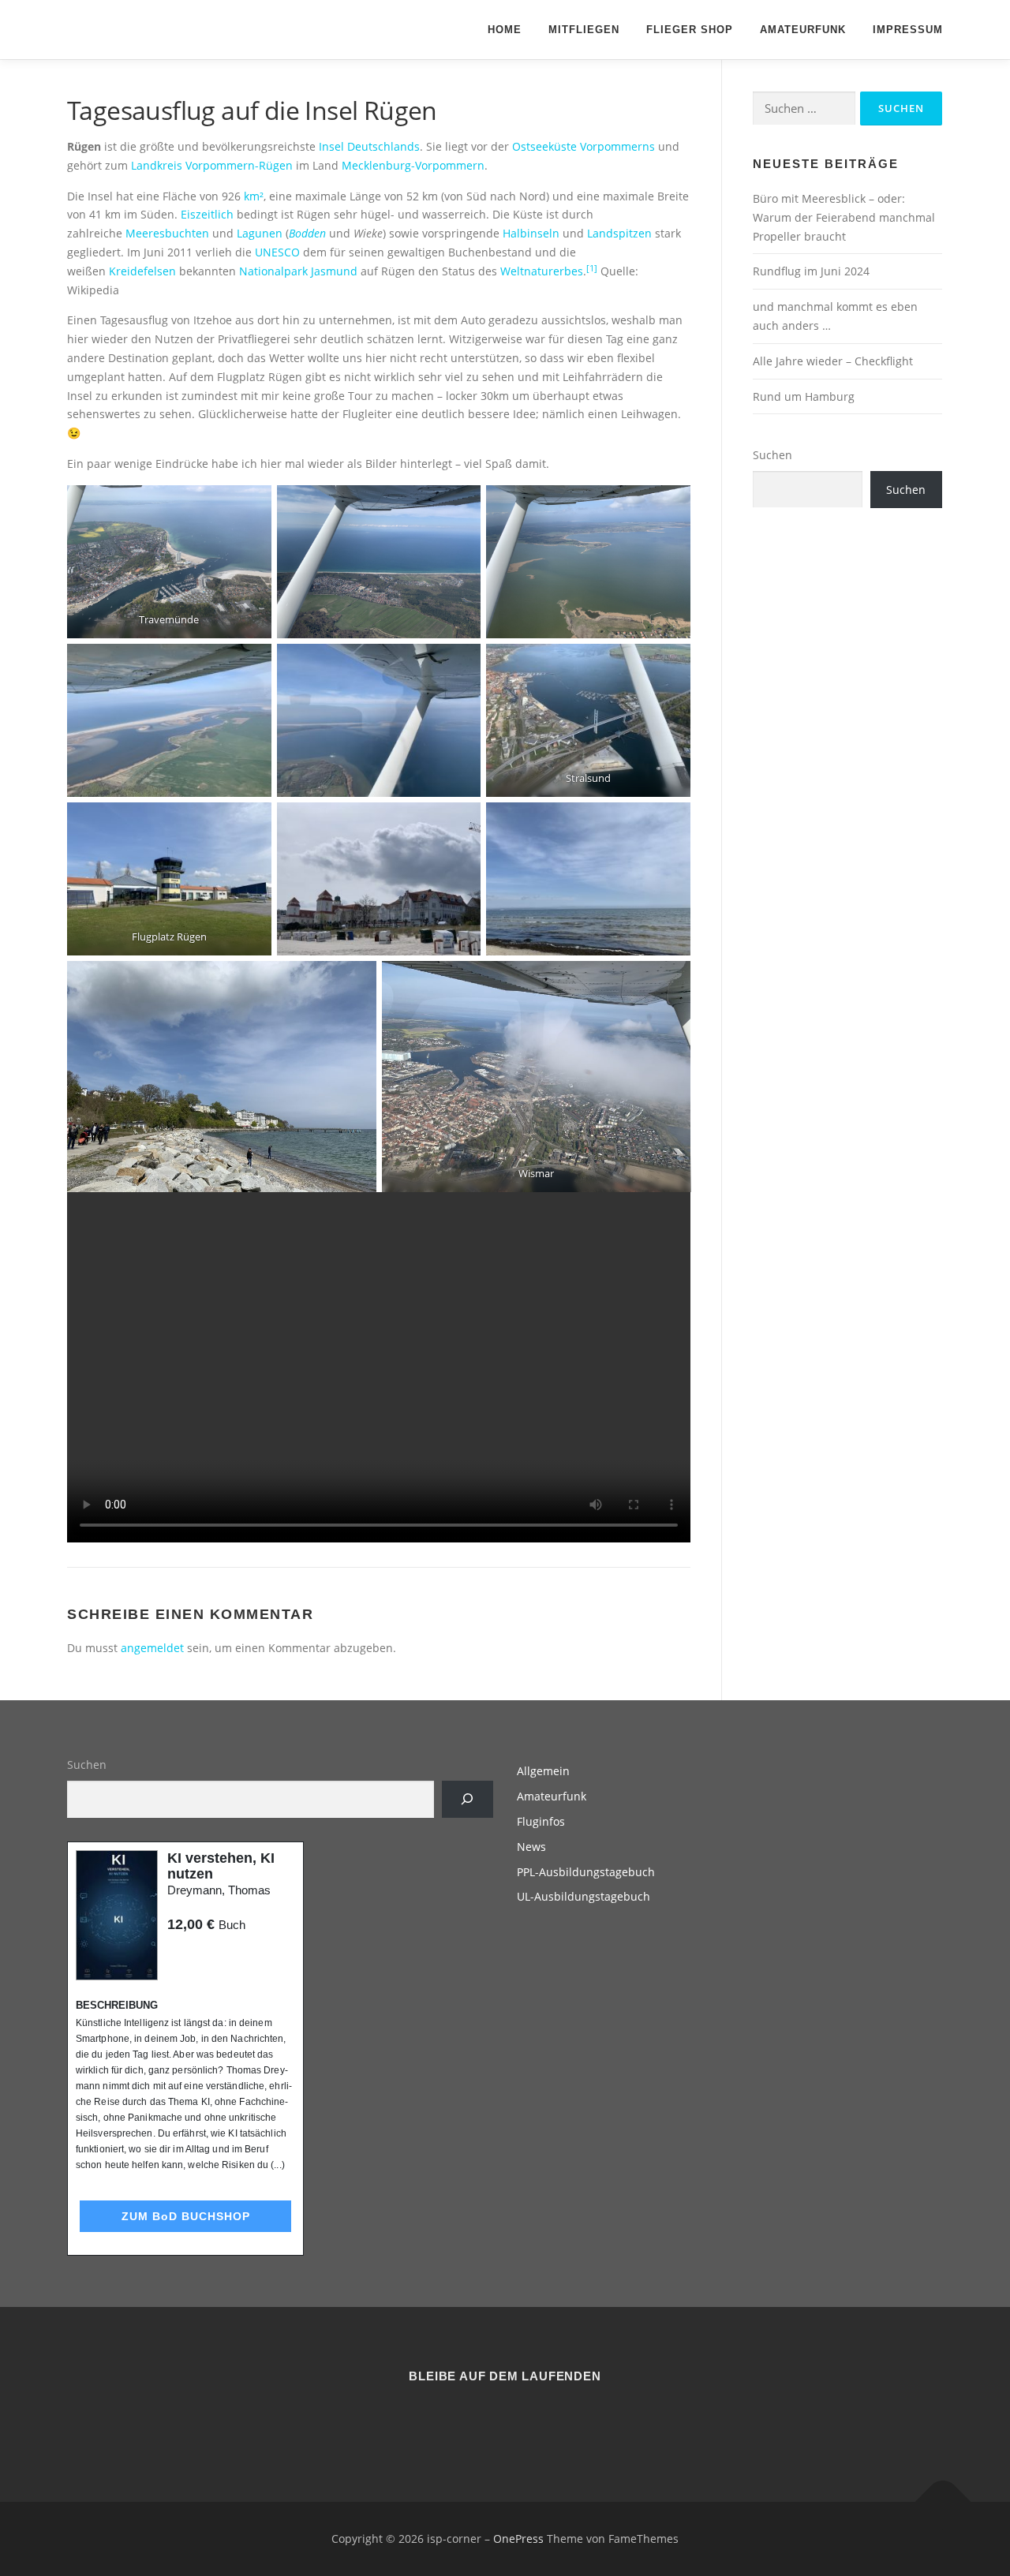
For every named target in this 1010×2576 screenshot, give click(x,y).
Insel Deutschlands (369, 146)
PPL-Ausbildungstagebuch (586, 1872)
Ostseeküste (544, 146)
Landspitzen (619, 233)
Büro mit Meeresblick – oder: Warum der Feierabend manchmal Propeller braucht (844, 217)
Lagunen (260, 233)
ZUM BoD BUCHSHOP (186, 2216)
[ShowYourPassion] (486, 2419)
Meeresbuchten (167, 233)
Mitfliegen (584, 30)
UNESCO (277, 252)
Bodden (307, 233)
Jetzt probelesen (210, 1955)
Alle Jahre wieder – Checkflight (833, 361)
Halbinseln (531, 233)
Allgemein (543, 1771)
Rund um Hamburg (804, 396)
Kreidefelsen (142, 271)
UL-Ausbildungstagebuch (584, 1896)
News (531, 1847)
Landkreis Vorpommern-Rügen (212, 165)
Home (505, 30)
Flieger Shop (690, 30)
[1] (592, 268)
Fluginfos (541, 1821)
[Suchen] (468, 1799)
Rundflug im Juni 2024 (811, 271)
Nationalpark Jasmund (298, 271)
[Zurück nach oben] (943, 2502)
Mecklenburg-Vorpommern (413, 165)
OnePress (518, 2539)
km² (254, 196)
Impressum (908, 30)
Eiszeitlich (207, 214)
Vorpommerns (617, 146)
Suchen (772, 455)
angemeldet (152, 1648)
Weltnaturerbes (542, 271)
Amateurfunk (803, 30)
